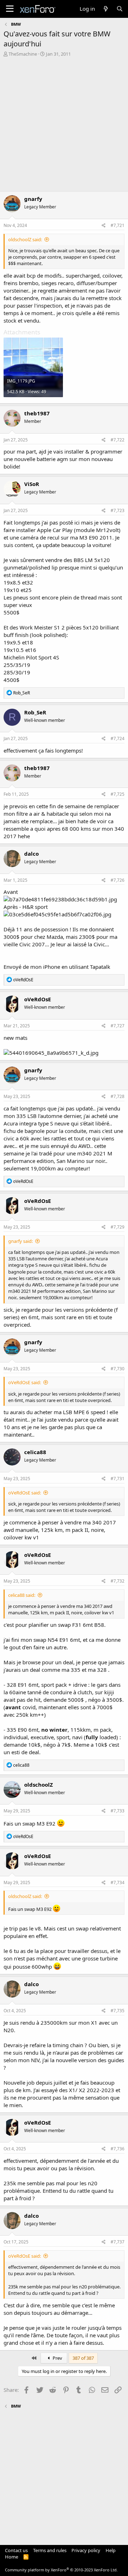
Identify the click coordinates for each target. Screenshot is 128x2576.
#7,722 (118, 440)
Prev (57, 2358)
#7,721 (118, 225)
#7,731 (118, 1479)
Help (111, 2550)
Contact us (16, 2550)
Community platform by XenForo (61, 2570)
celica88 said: (22, 1595)
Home (12, 2557)
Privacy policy (86, 2550)
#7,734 (118, 1882)
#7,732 (118, 1581)
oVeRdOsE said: (25, 1382)
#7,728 (118, 1096)
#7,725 (118, 794)
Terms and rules (50, 2550)
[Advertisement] (64, 125)
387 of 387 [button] (83, 2358)
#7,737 (118, 2242)
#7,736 (118, 2149)
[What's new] (105, 9)
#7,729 (118, 1227)
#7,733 (118, 1811)
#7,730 (118, 1369)
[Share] (104, 226)
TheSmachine (23, 54)
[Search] (120, 9)
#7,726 (118, 880)
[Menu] (10, 9)
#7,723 (118, 510)
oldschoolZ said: (25, 239)
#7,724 (118, 738)
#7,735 (118, 2011)
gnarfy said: (20, 1241)
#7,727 (118, 1026)
